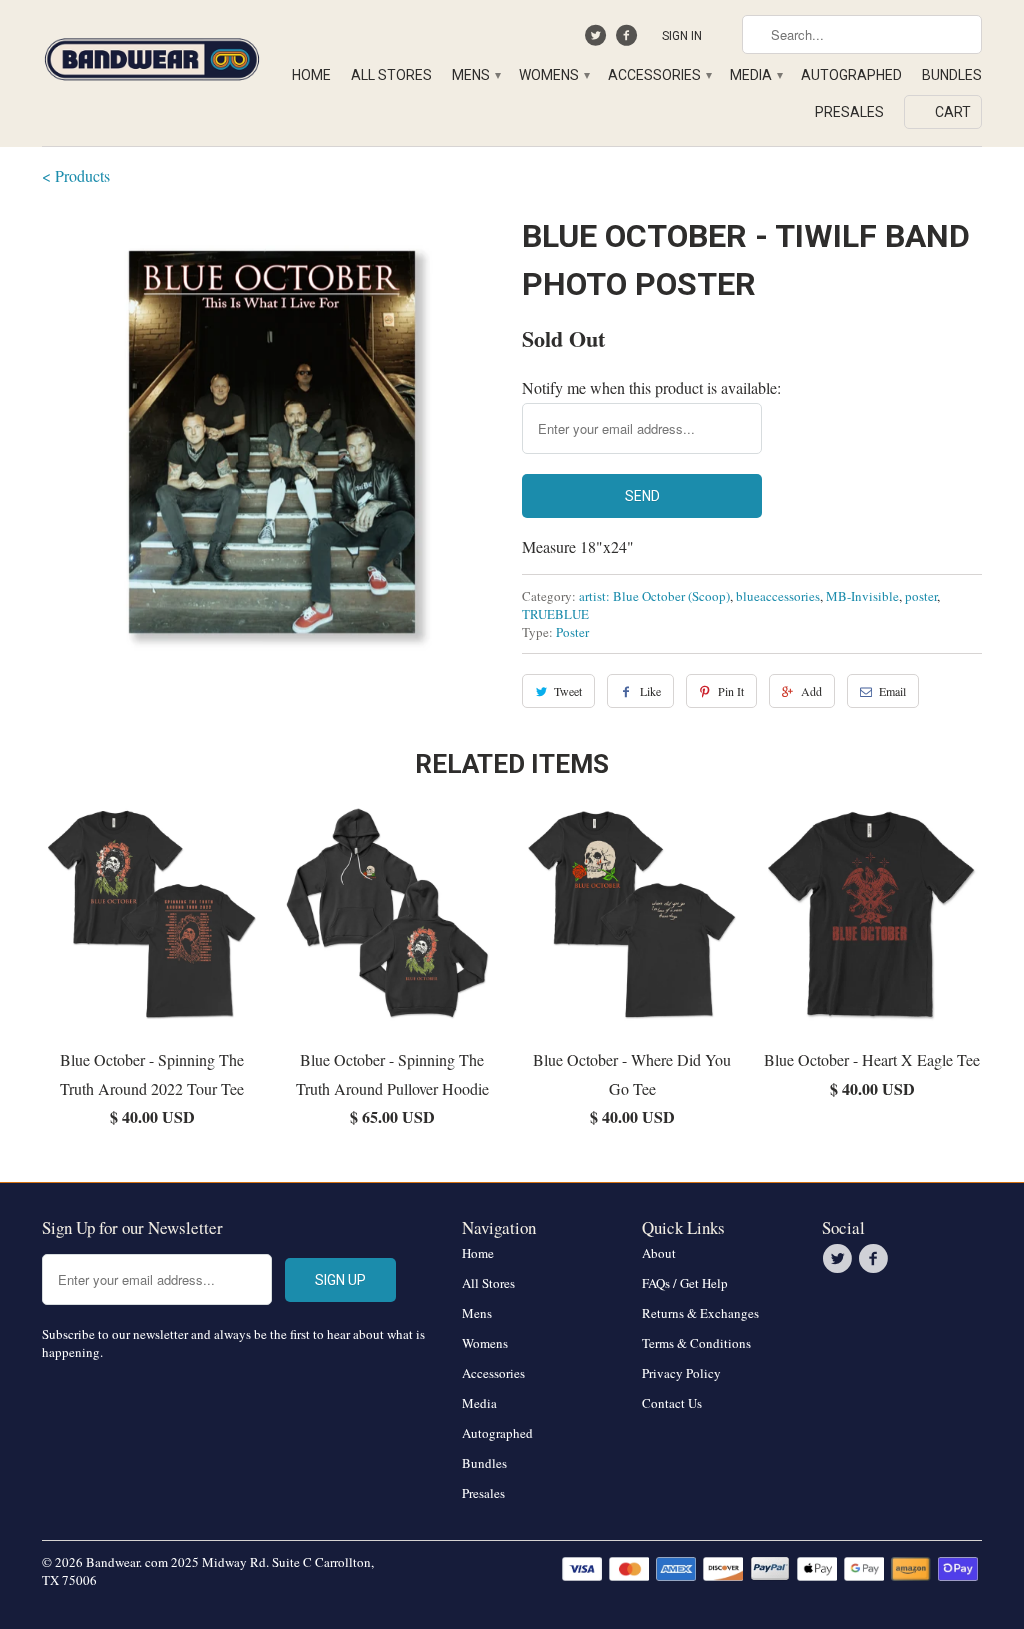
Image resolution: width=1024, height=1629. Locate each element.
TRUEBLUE (555, 614)
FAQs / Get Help (685, 1283)
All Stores (391, 75)
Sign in (682, 36)
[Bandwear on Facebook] (628, 40)
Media (755, 75)
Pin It (731, 691)
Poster (572, 632)
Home (311, 75)
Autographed (851, 75)
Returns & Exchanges (700, 1313)
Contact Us (672, 1403)
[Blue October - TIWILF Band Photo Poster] (272, 442)
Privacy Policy (681, 1373)
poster (921, 596)
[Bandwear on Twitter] (598, 40)
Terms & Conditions (696, 1343)
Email (892, 691)
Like (650, 691)
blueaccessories (778, 596)
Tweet (568, 691)
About (659, 1253)
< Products (76, 175)
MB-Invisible (862, 596)
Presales (849, 112)
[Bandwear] (152, 55)
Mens (475, 75)
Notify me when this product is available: (651, 387)
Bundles (952, 75)
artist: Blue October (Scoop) (654, 596)
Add (811, 691)
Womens (553, 75)
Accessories (659, 75)
